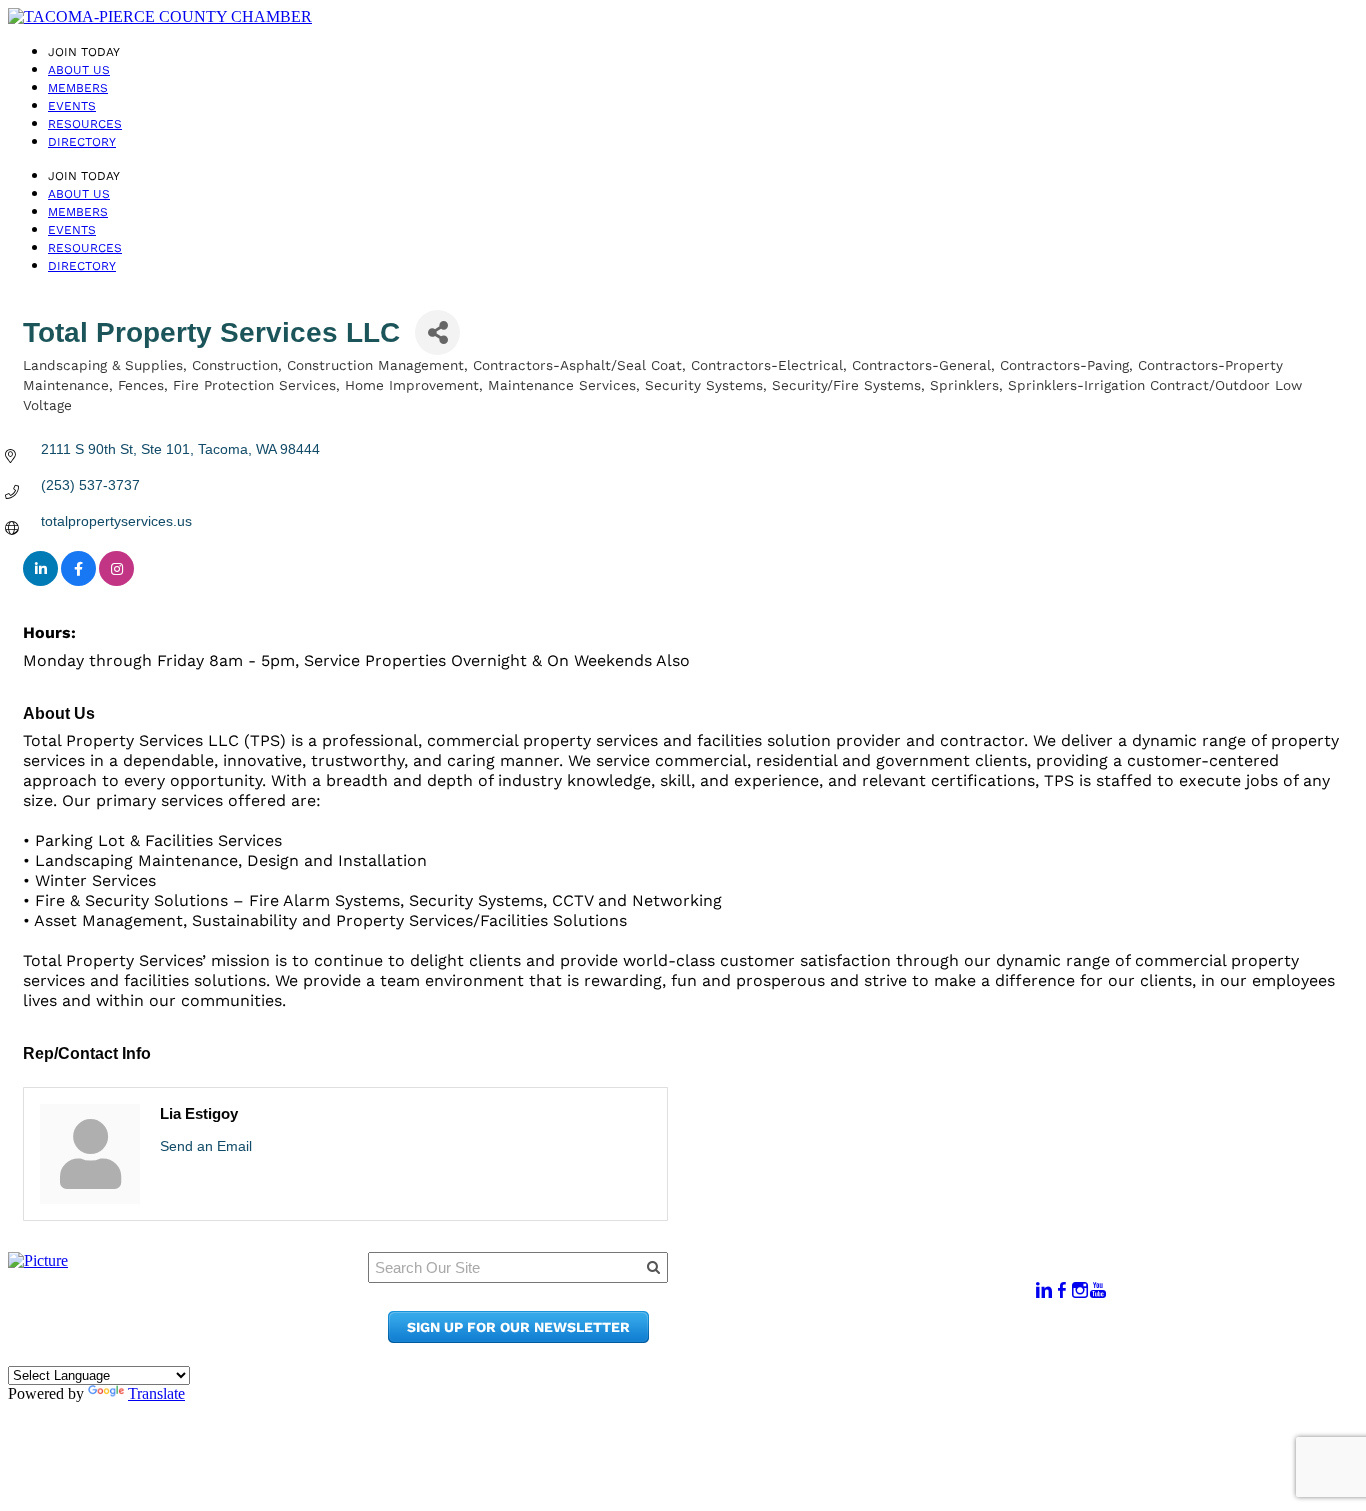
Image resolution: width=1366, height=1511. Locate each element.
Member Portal (864, 1280)
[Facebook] (1062, 1290)
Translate (156, 1393)
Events (72, 106)
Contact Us (849, 1318)
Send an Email (206, 1146)
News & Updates (869, 1299)
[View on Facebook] (78, 581)
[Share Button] (437, 332)
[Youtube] (1098, 1290)
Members (78, 88)
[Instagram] (1080, 1290)
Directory (82, 142)
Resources (85, 124)
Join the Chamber (876, 1337)
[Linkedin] (1044, 1290)
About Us (79, 70)
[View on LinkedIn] (40, 581)
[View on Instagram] (116, 581)
